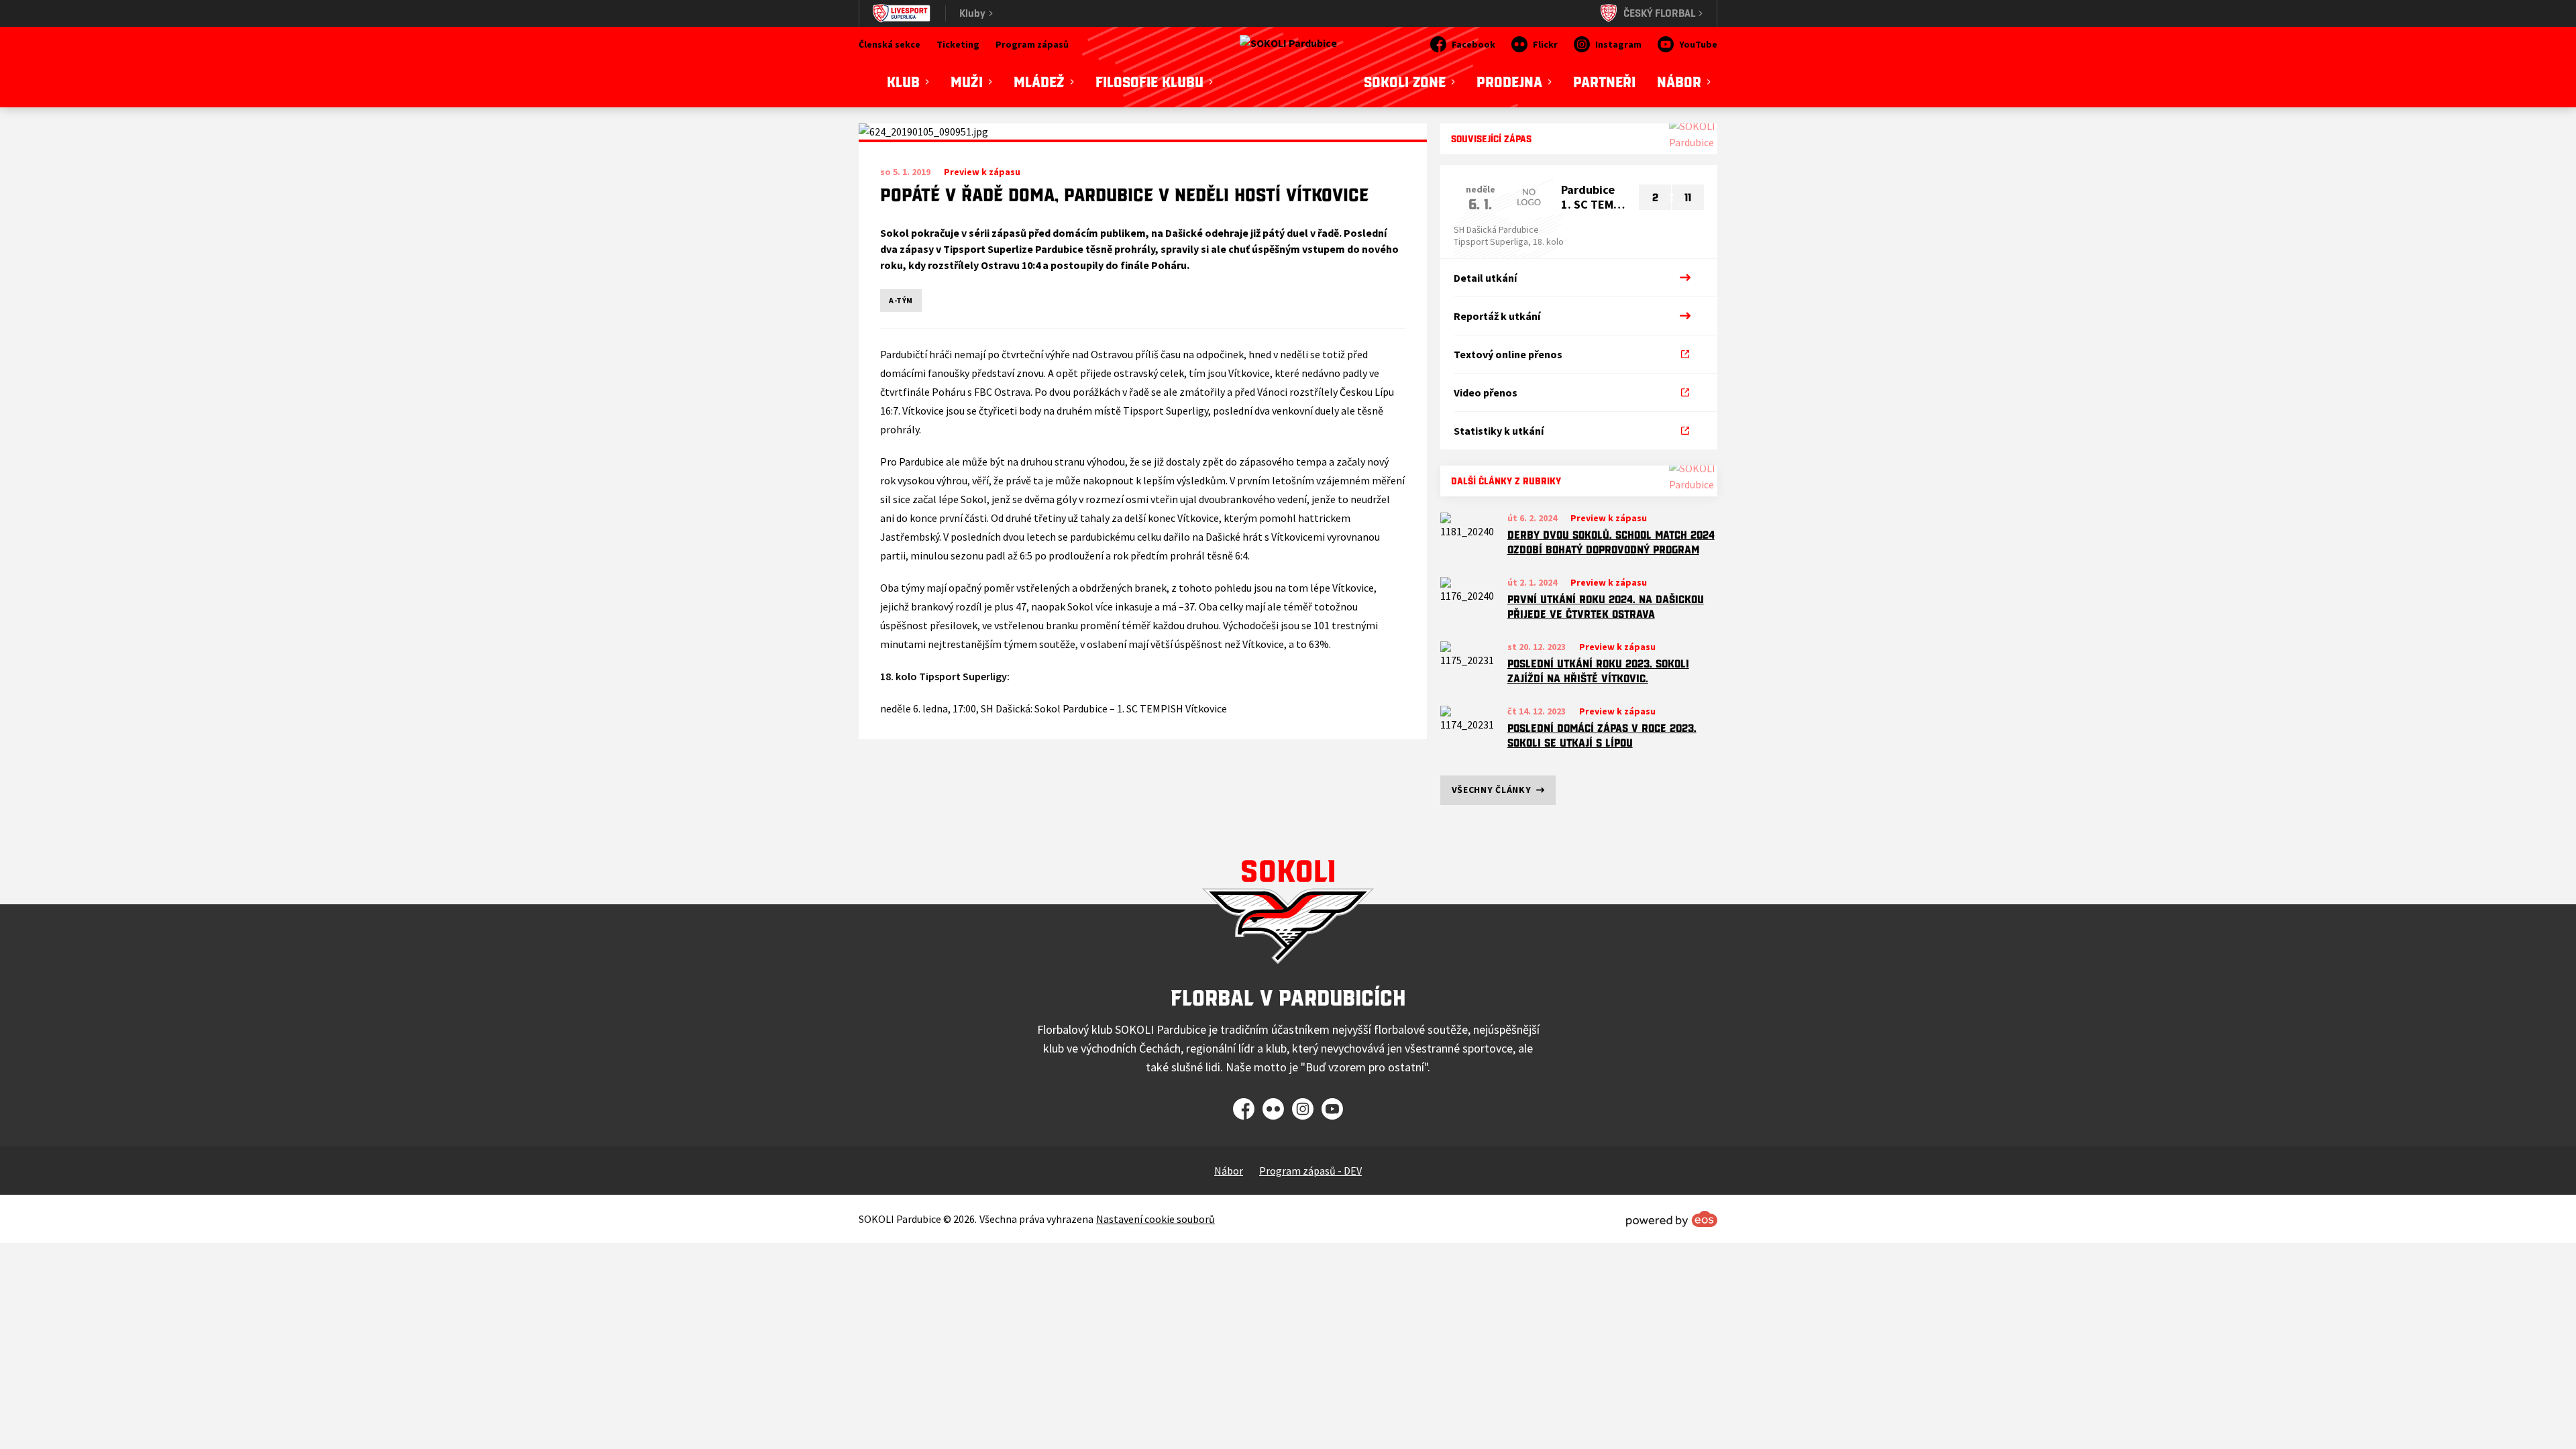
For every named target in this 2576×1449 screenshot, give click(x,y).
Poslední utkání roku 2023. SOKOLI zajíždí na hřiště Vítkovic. (1598, 671)
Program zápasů (1032, 44)
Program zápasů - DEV (1310, 1171)
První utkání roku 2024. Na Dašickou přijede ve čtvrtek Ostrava (1606, 607)
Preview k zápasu (1609, 518)
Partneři (1604, 82)
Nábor (1229, 1171)
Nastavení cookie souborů (1156, 1219)
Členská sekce (890, 44)
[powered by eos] (1672, 1219)
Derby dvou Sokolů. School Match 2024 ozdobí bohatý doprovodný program (1611, 542)
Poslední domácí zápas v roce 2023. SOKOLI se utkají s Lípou (1602, 736)
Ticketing (958, 44)
